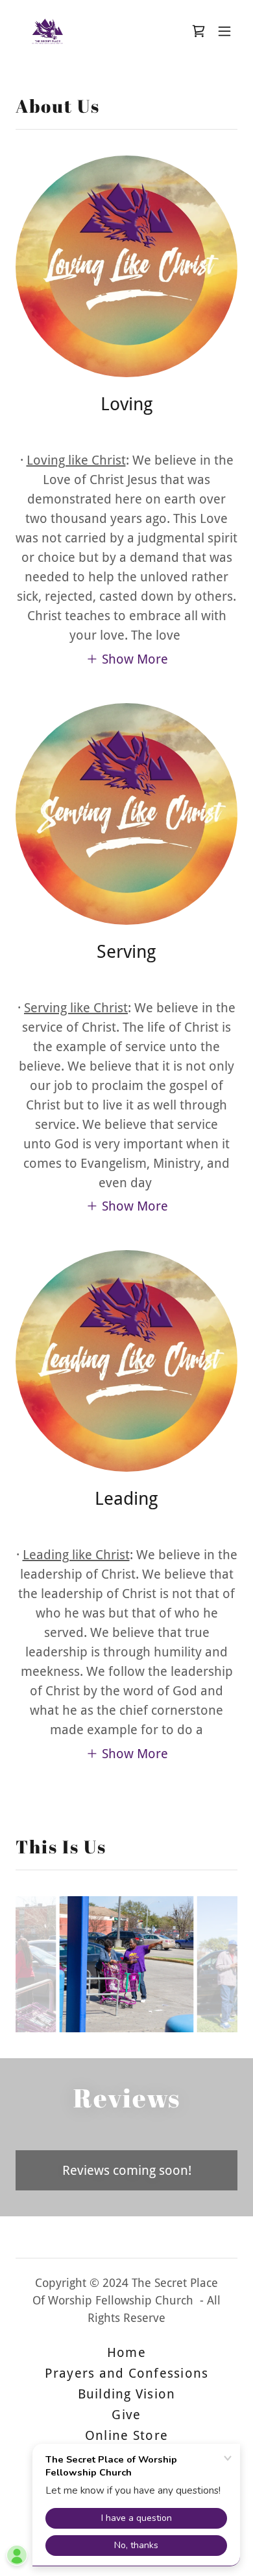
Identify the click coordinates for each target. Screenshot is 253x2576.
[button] (224, 31)
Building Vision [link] (127, 2394)
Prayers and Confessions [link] (127, 2373)
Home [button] (126, 2352)
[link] (48, 31)
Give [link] (126, 2415)
